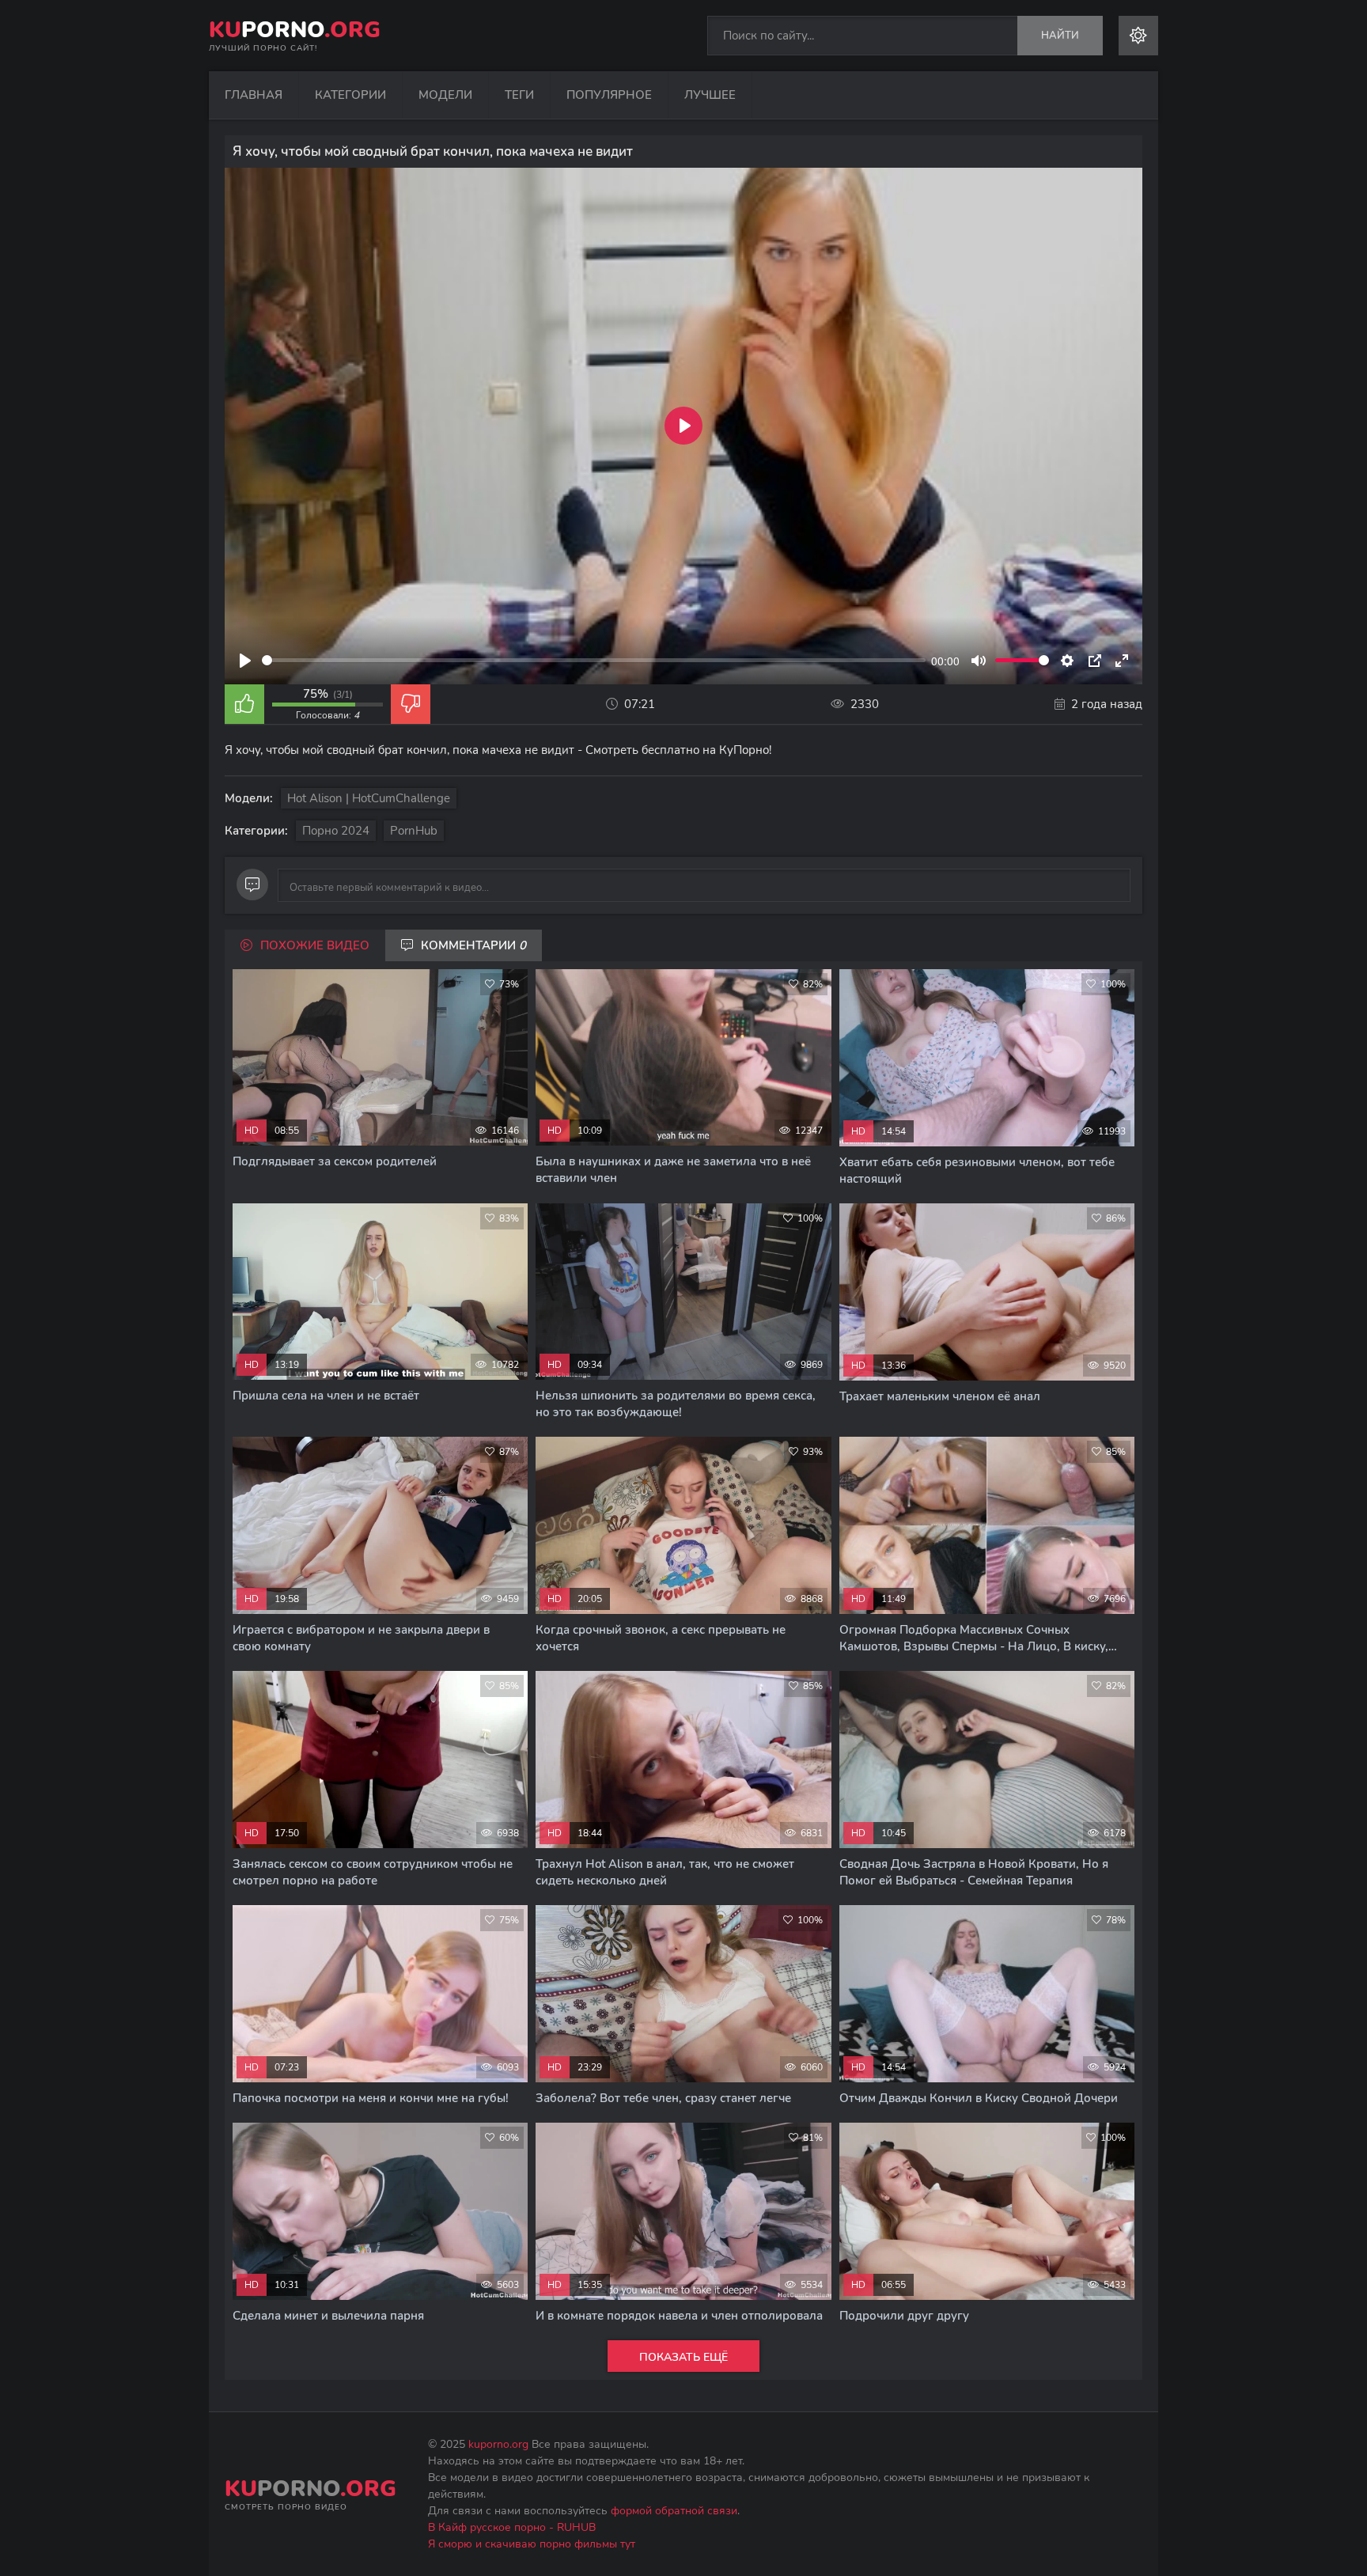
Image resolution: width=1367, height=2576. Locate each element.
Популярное (609, 95)
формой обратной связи (674, 2511)
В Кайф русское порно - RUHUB (512, 2527)
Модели (445, 95)
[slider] (594, 660)
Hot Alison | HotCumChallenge (369, 798)
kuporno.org (498, 2444)
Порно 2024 (336, 831)
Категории (350, 95)
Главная (254, 95)
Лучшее (710, 95)
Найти (1060, 36)
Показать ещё (683, 2357)
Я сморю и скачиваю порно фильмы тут (532, 2544)
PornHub (414, 831)
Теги (519, 95)
